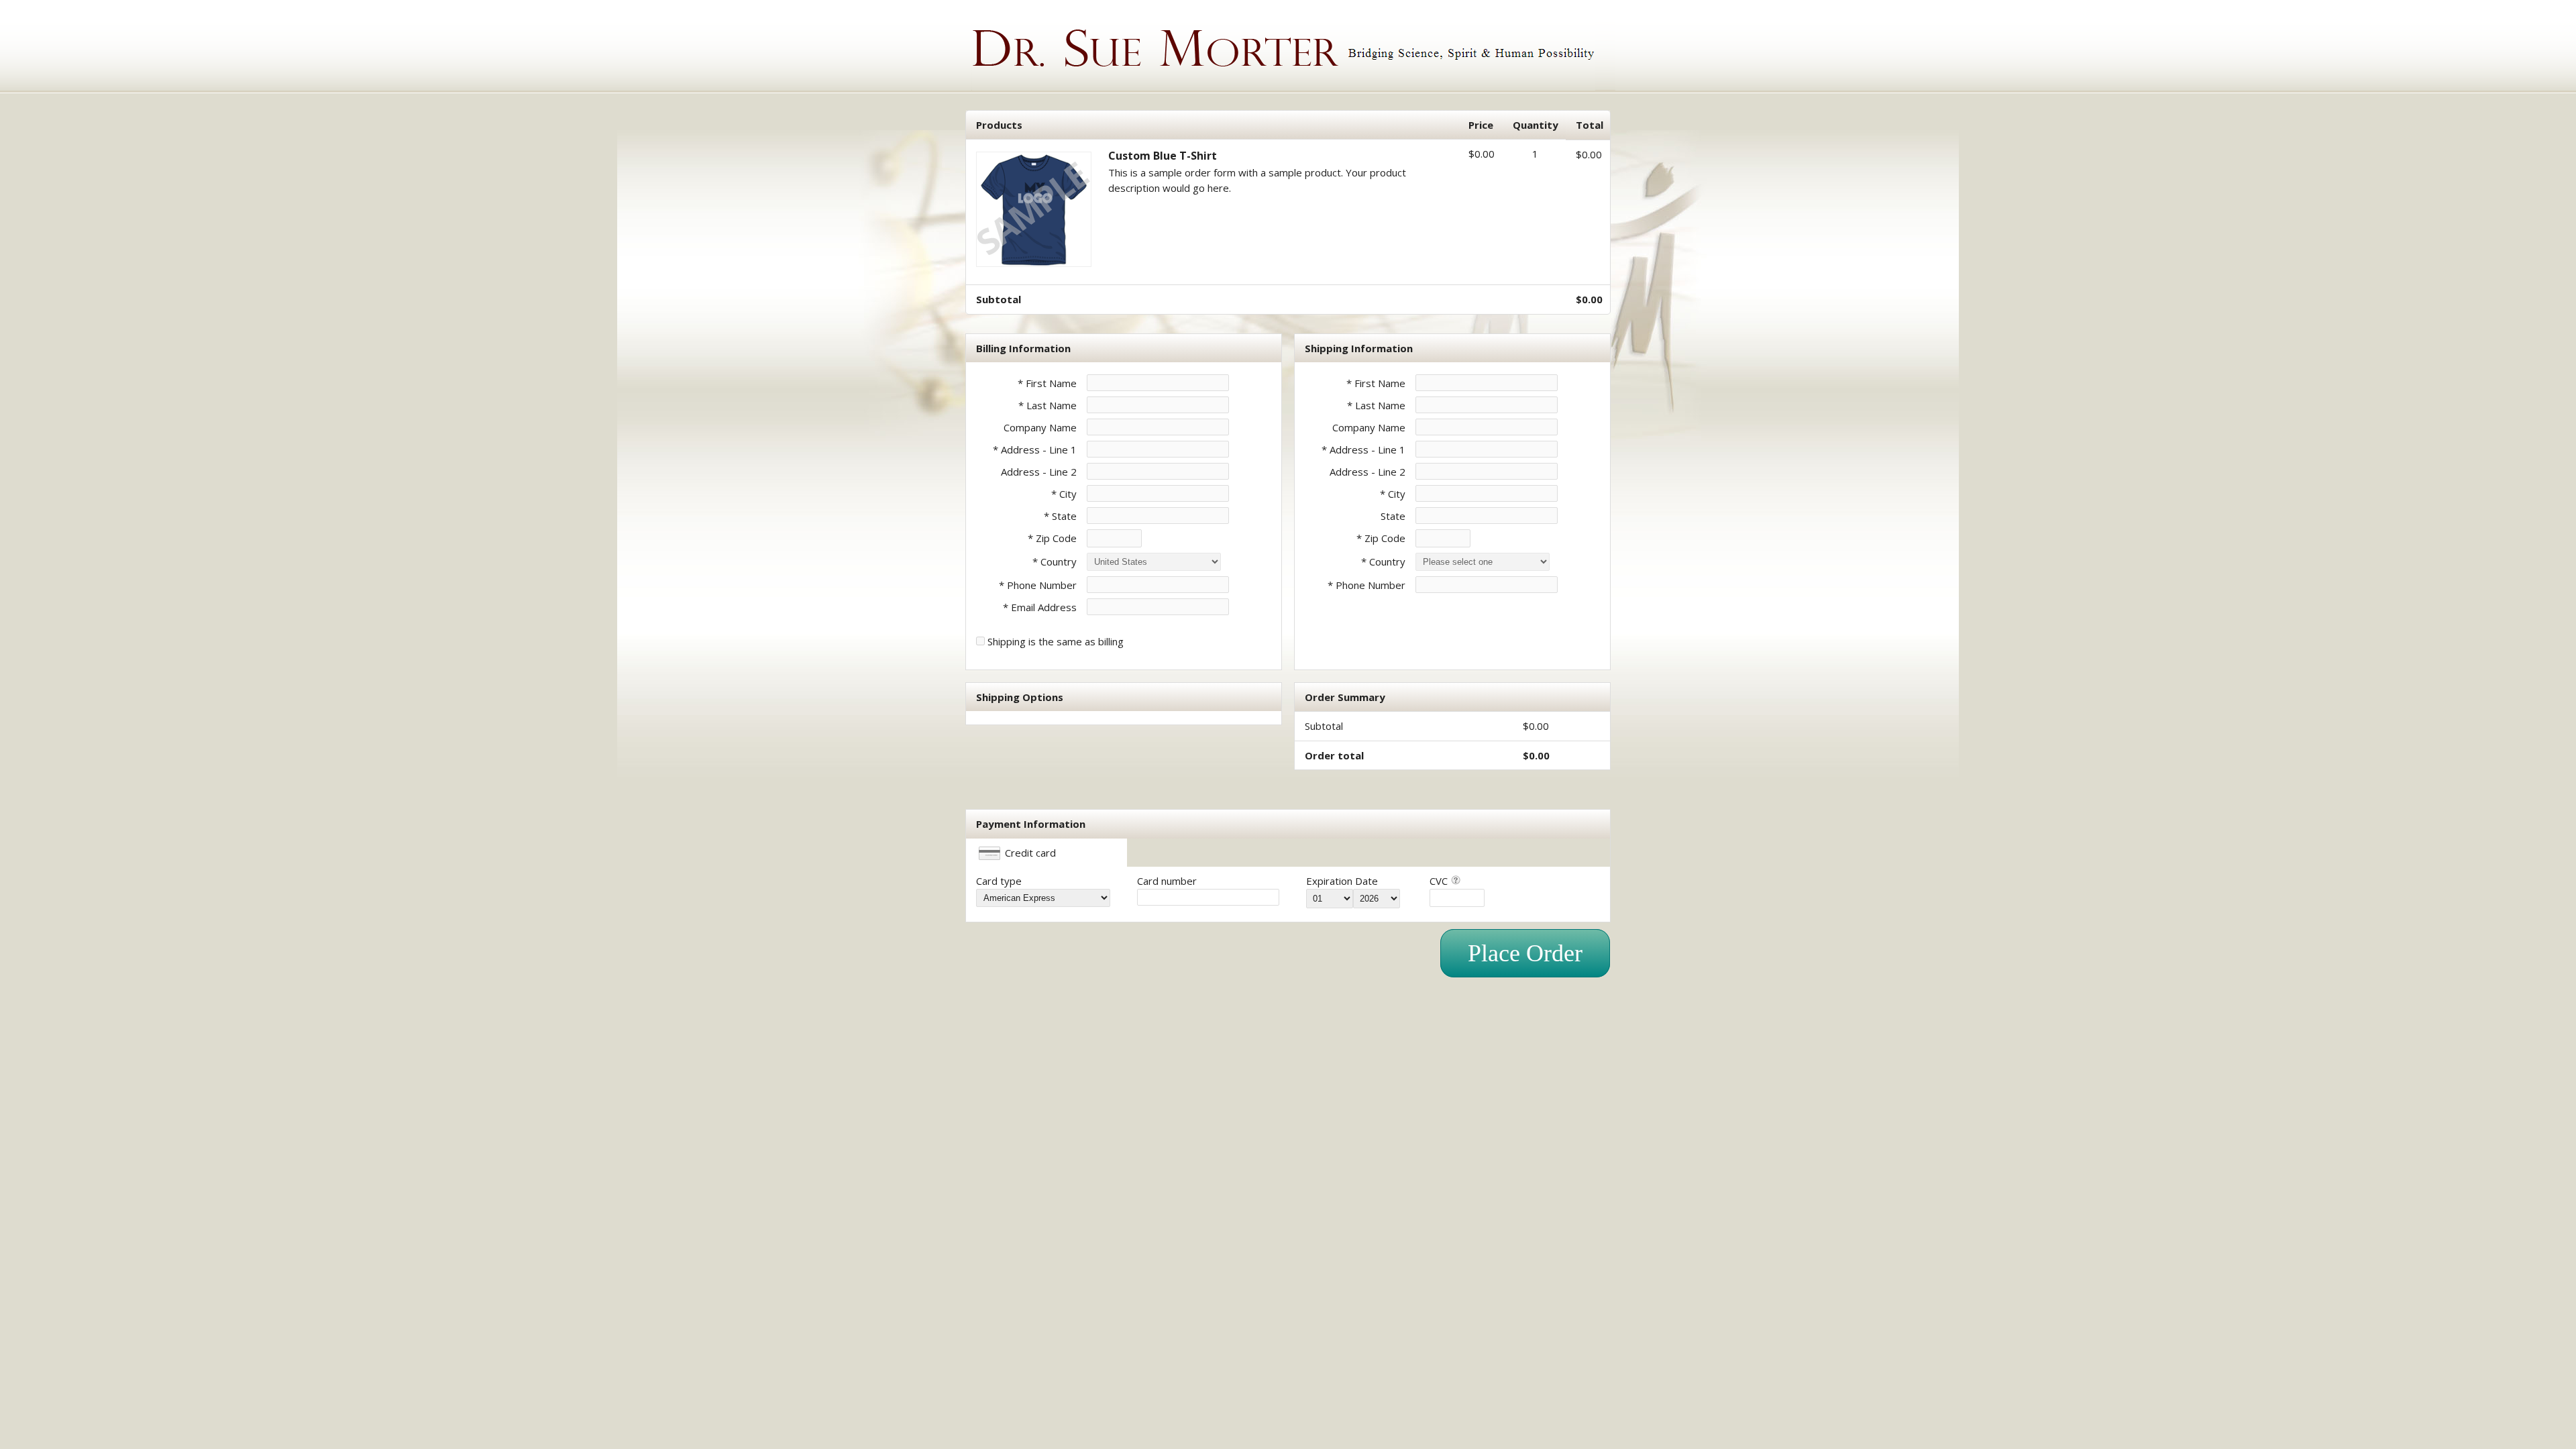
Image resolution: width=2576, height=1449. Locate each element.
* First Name (1047, 383)
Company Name (1040, 427)
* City (1064, 494)
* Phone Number (1366, 585)
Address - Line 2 (1039, 472)
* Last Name (1048, 405)
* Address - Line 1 (1035, 449)
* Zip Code (1052, 538)
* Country (1055, 561)
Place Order (1525, 953)
